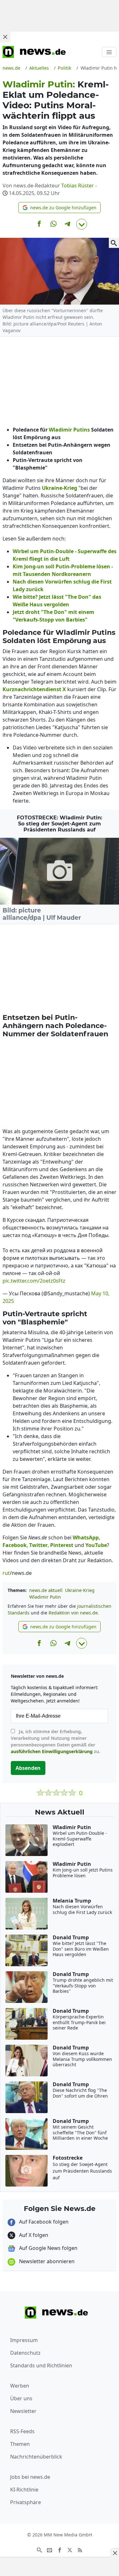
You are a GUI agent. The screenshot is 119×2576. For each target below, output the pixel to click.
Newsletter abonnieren (46, 2261)
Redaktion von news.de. (74, 1613)
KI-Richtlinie (24, 2490)
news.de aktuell (46, 1590)
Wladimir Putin (45, 1597)
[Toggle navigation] (109, 52)
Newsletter (23, 2411)
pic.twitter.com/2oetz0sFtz (34, 1281)
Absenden (28, 1768)
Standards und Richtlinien (41, 2365)
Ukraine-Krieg (80, 1590)
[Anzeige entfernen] (115, 2553)
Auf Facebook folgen (43, 2222)
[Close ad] (5, 37)
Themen (20, 2444)
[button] (60, 208)
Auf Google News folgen (48, 2248)
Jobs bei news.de (30, 2477)
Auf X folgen (33, 2235)
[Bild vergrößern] (114, 243)
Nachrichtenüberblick (36, 2457)
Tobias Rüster (78, 186)
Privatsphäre (26, 2502)
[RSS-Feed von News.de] (80, 2549)
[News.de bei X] (70, 2549)
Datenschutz (25, 2353)
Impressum (24, 2340)
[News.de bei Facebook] (60, 2549)
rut (6, 1573)
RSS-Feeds (22, 2431)
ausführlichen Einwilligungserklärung (52, 1751)
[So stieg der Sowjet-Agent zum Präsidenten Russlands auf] (60, 871)
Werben (20, 2386)
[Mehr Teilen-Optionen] (82, 224)
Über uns (21, 2398)
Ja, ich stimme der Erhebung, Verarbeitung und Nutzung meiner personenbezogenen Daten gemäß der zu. (56, 1741)
